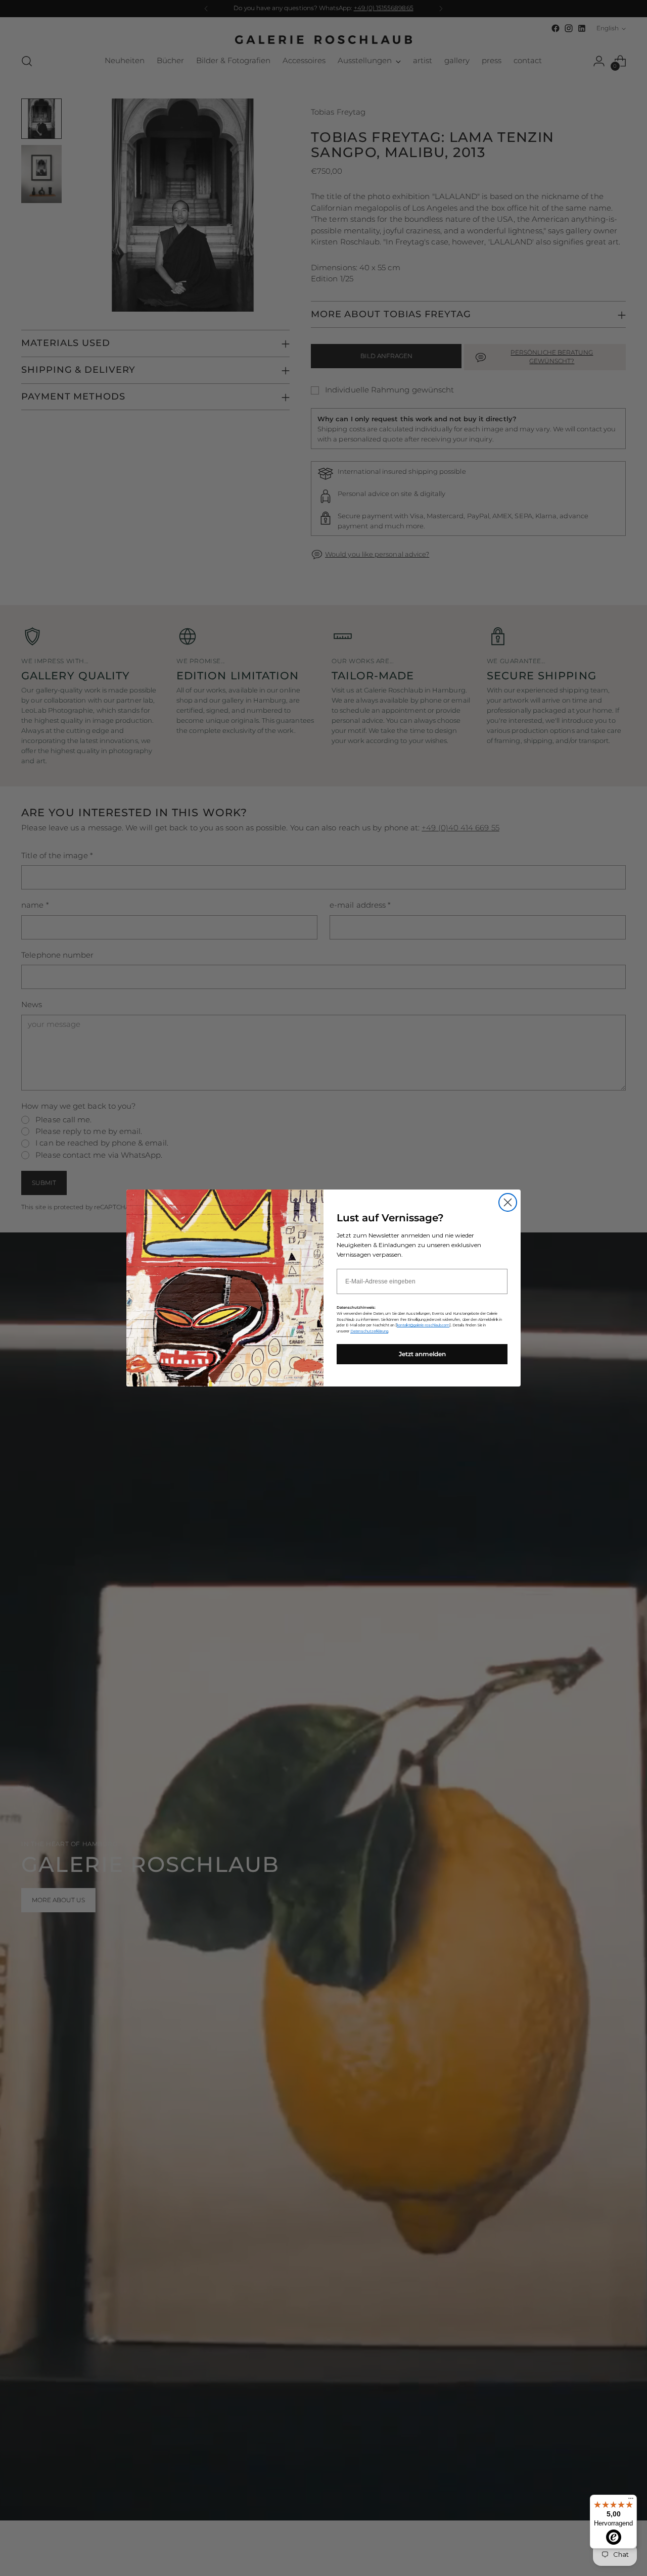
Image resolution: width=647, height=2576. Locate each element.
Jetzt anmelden (422, 1354)
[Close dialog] (508, 1202)
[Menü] (631, 2501)
